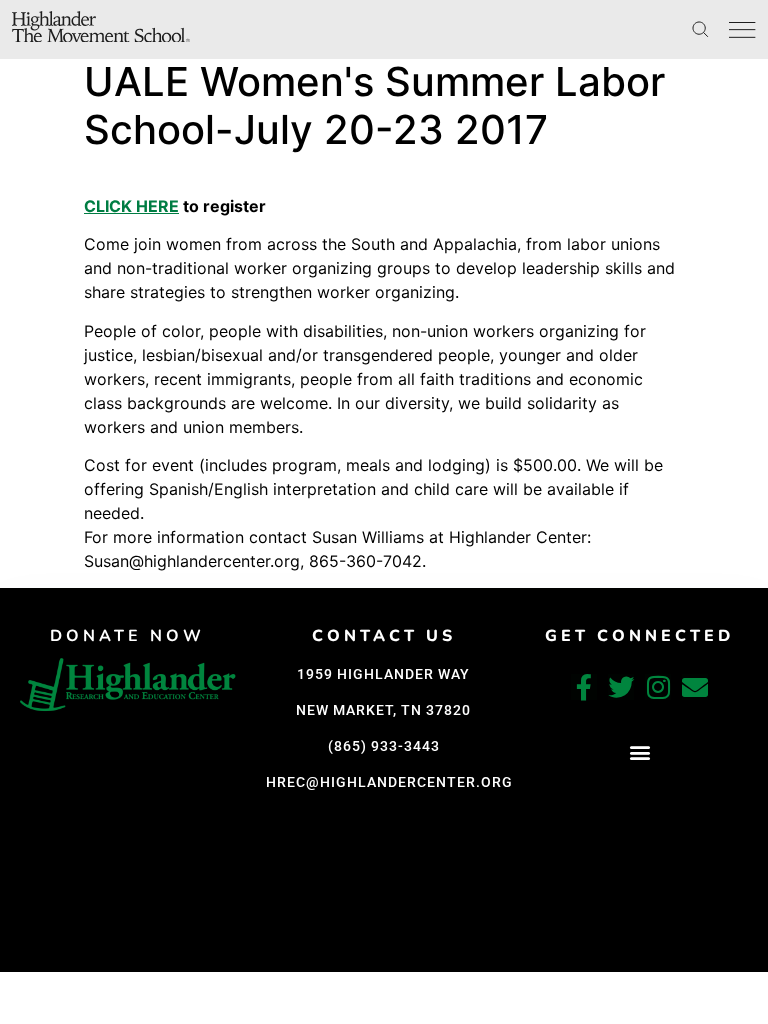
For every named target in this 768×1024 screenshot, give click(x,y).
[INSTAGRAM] (658, 687)
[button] (639, 752)
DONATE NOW (127, 636)
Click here (131, 206)
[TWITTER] (621, 687)
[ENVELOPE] (695, 687)
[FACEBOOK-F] (584, 687)
